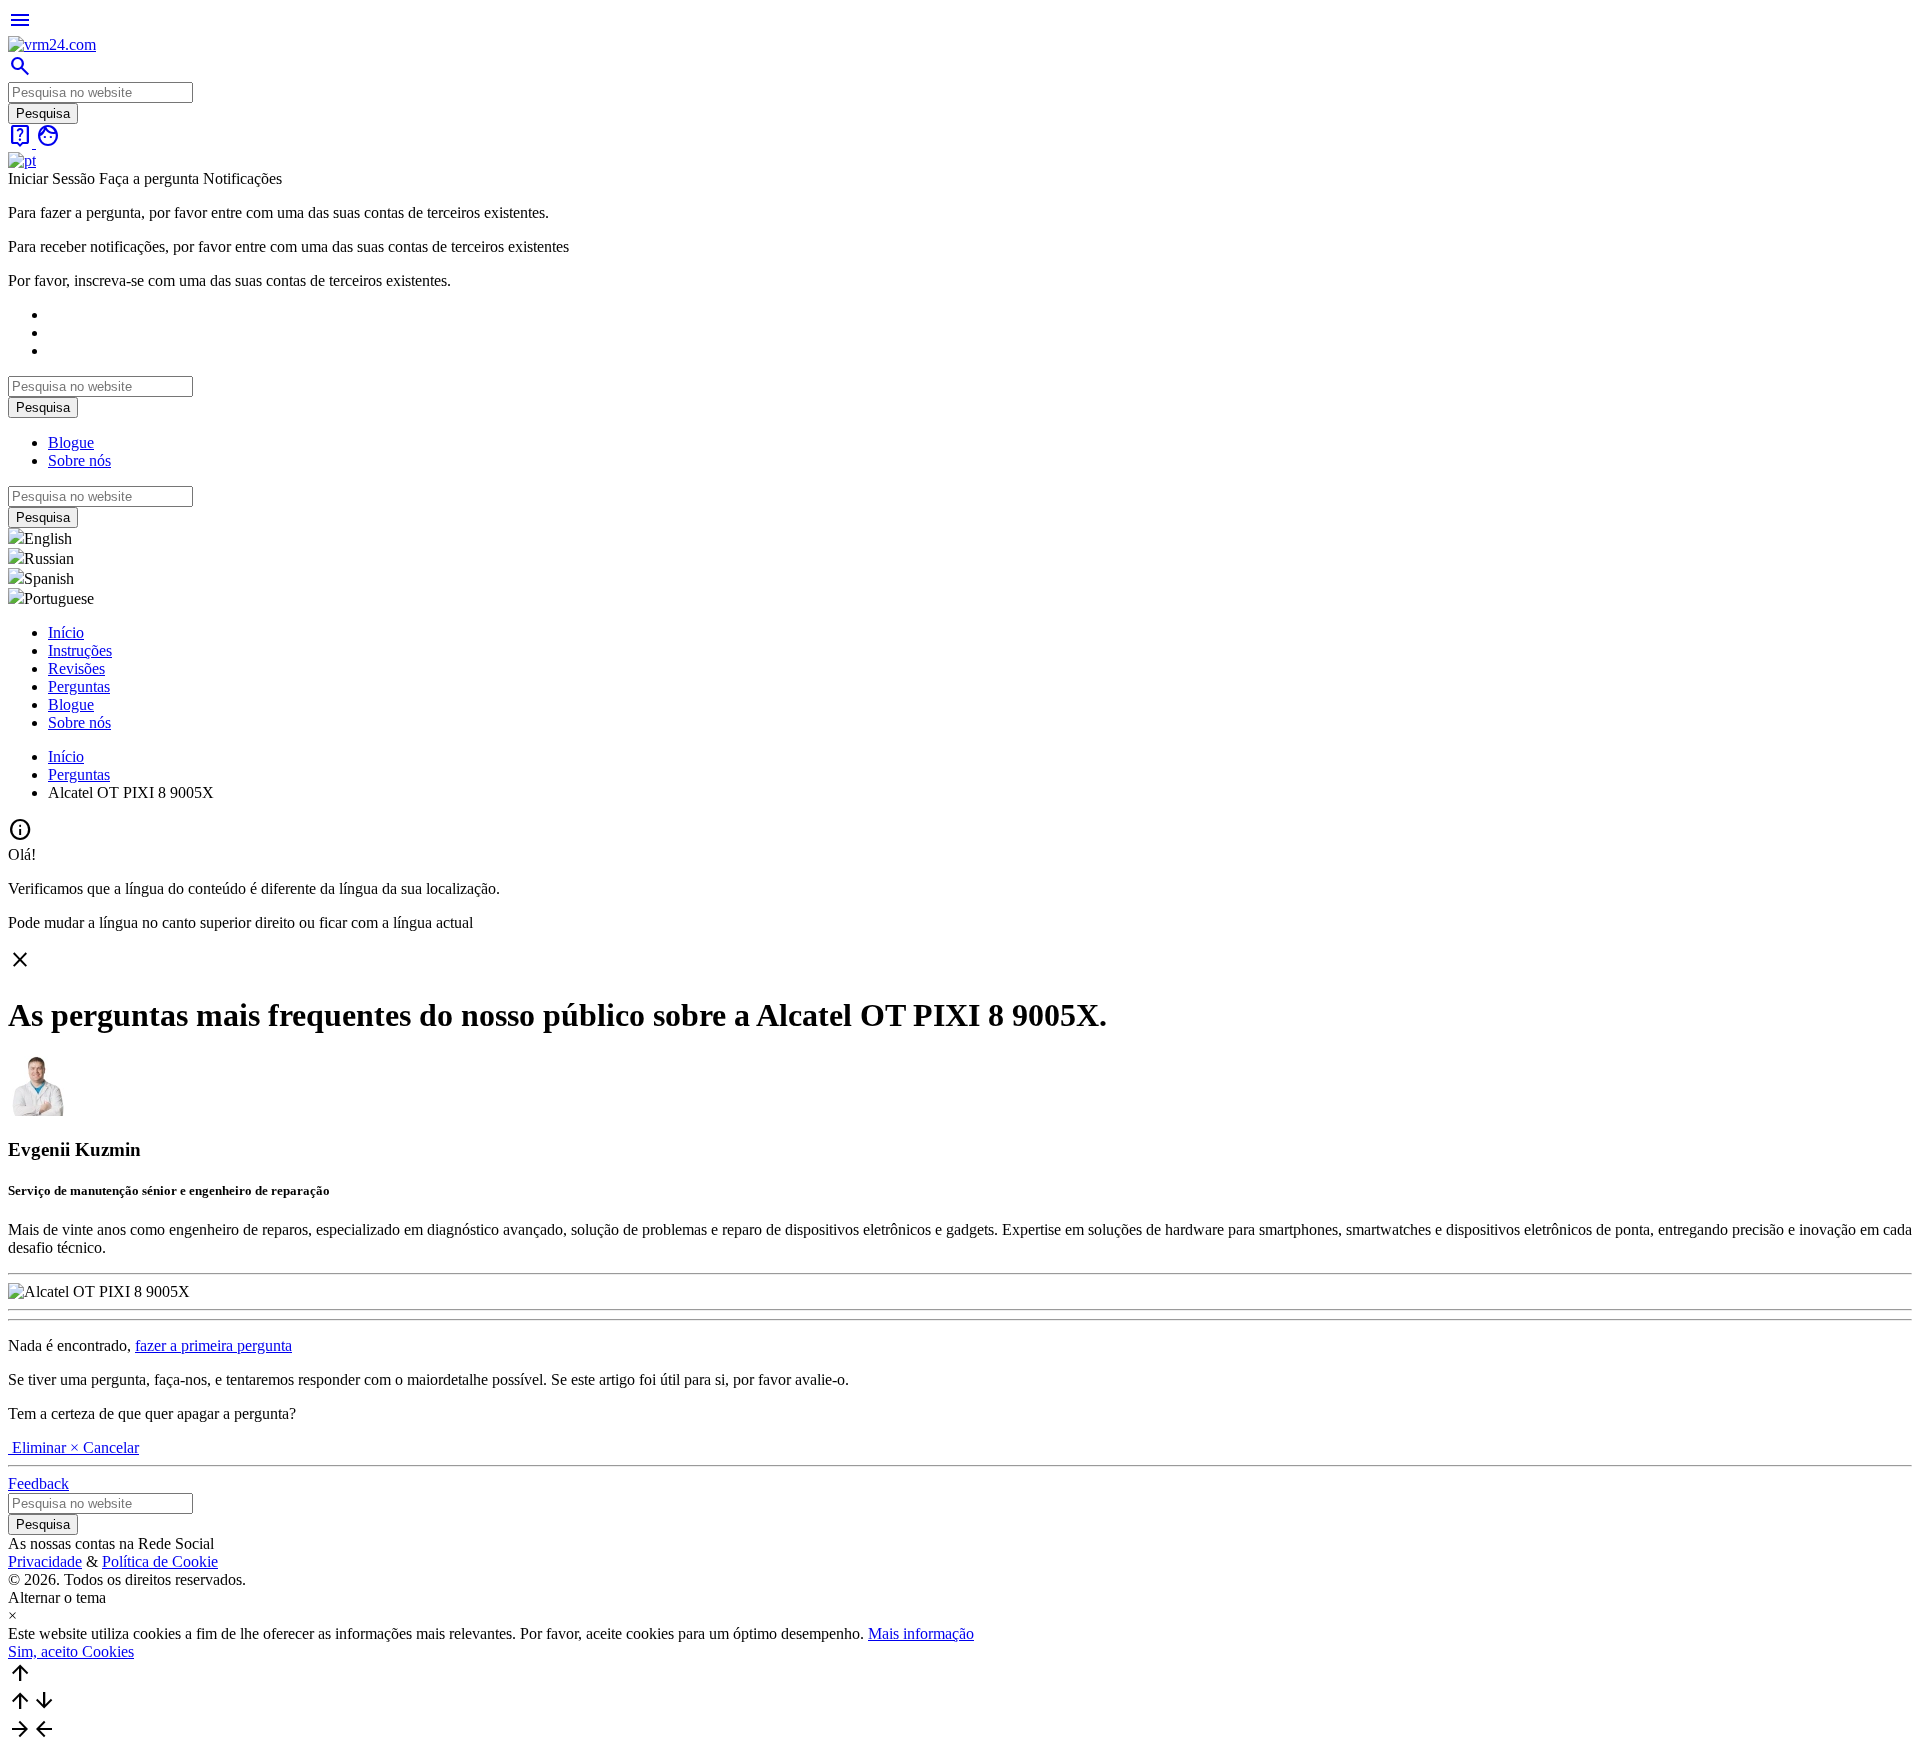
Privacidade (45, 1561)
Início (66, 632)
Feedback (38, 1483)
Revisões (76, 668)
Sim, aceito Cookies (71, 1651)
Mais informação (921, 1633)
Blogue (71, 442)
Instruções (80, 650)
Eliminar (39, 1447)
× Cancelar (104, 1447)
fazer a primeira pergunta (213, 1345)
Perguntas (79, 686)
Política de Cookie (160, 1561)
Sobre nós (79, 460)
